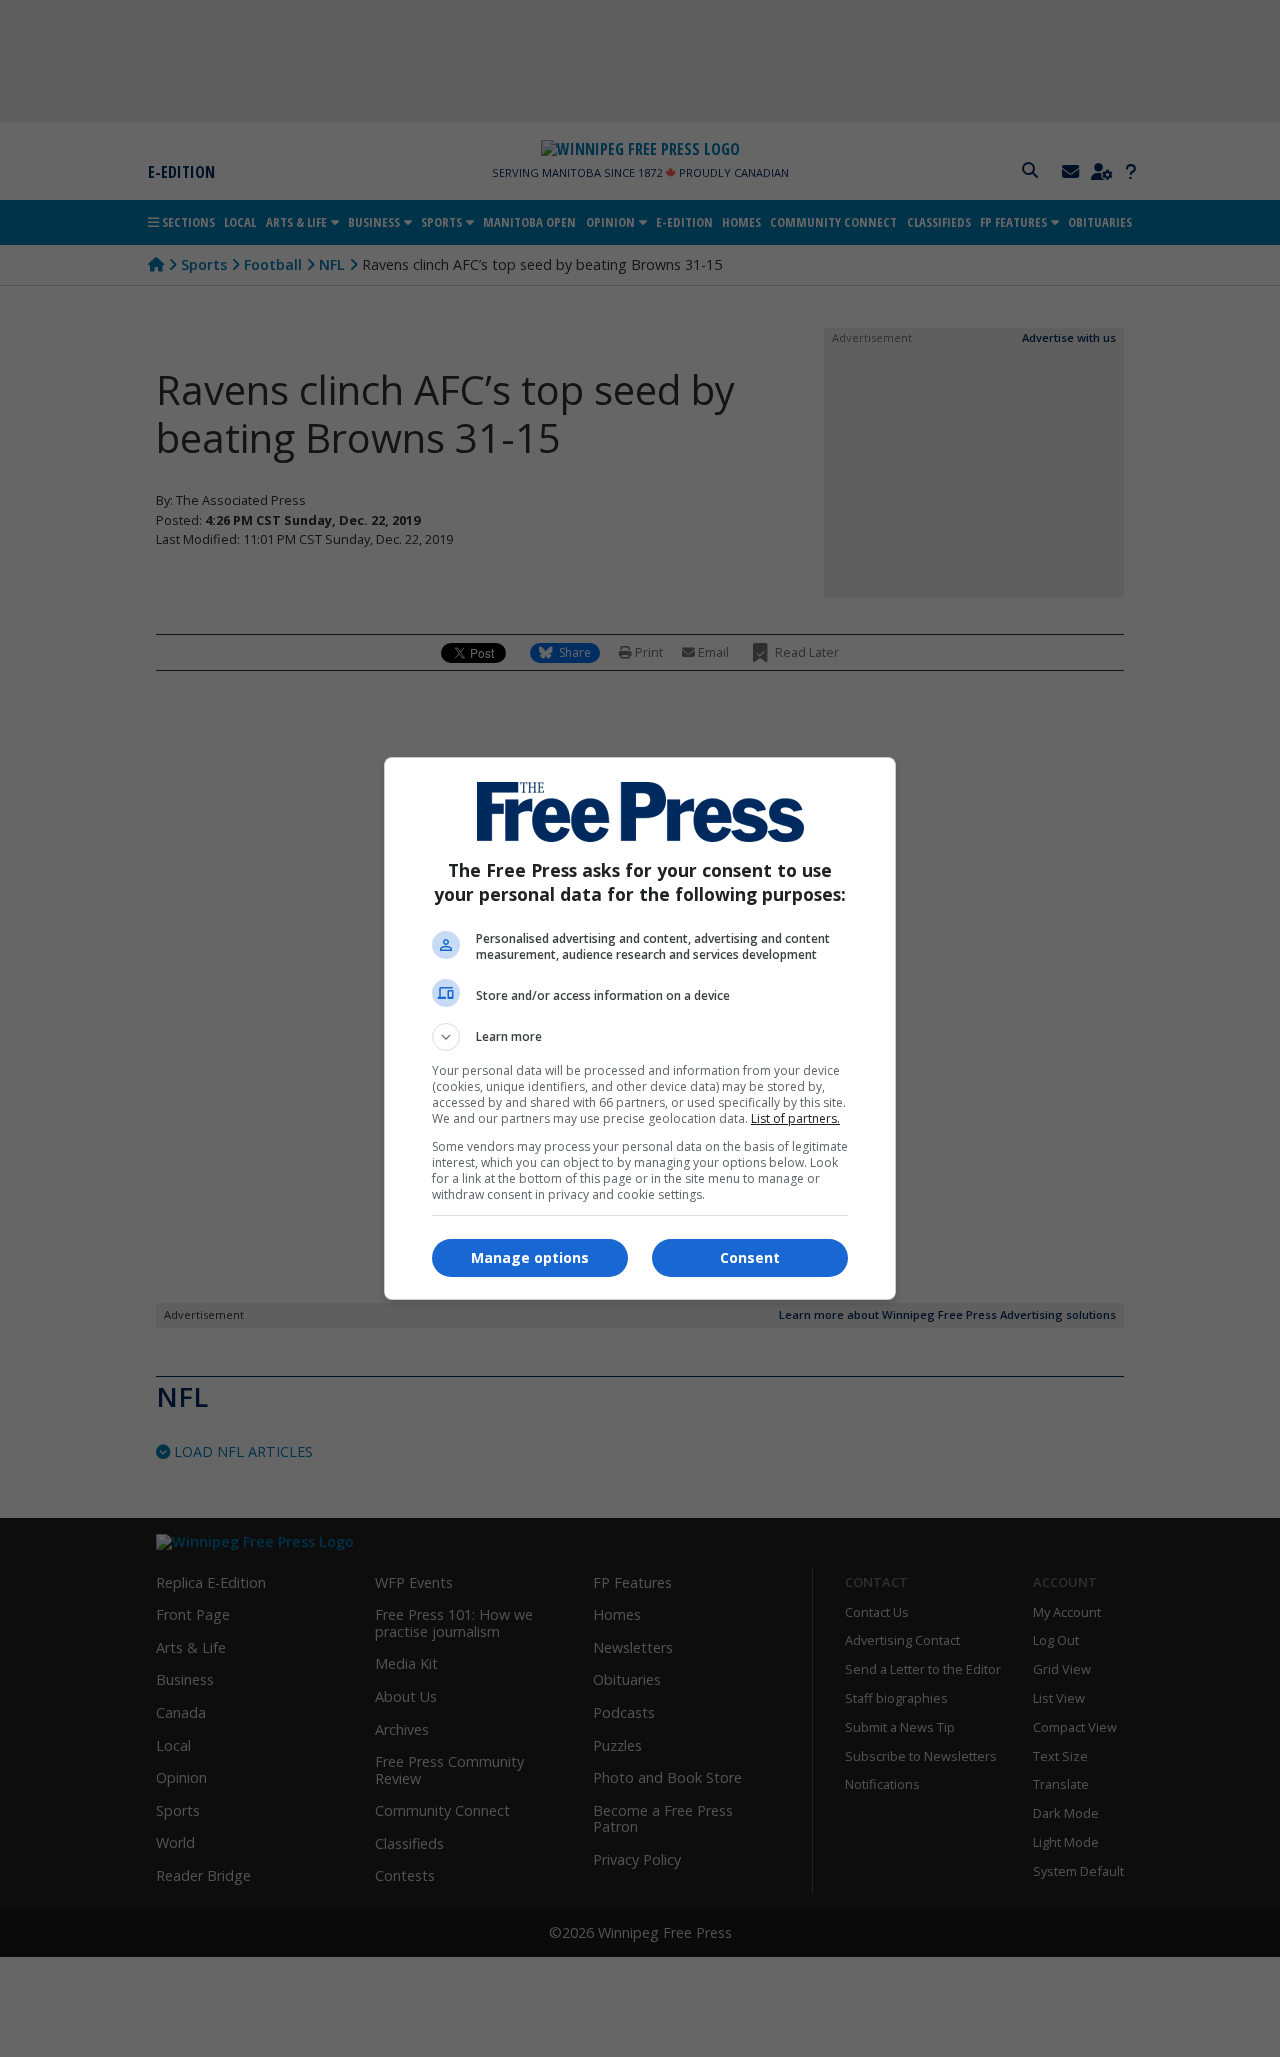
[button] (640, 1037)
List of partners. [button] (795, 1118)
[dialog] (640, 1028)
